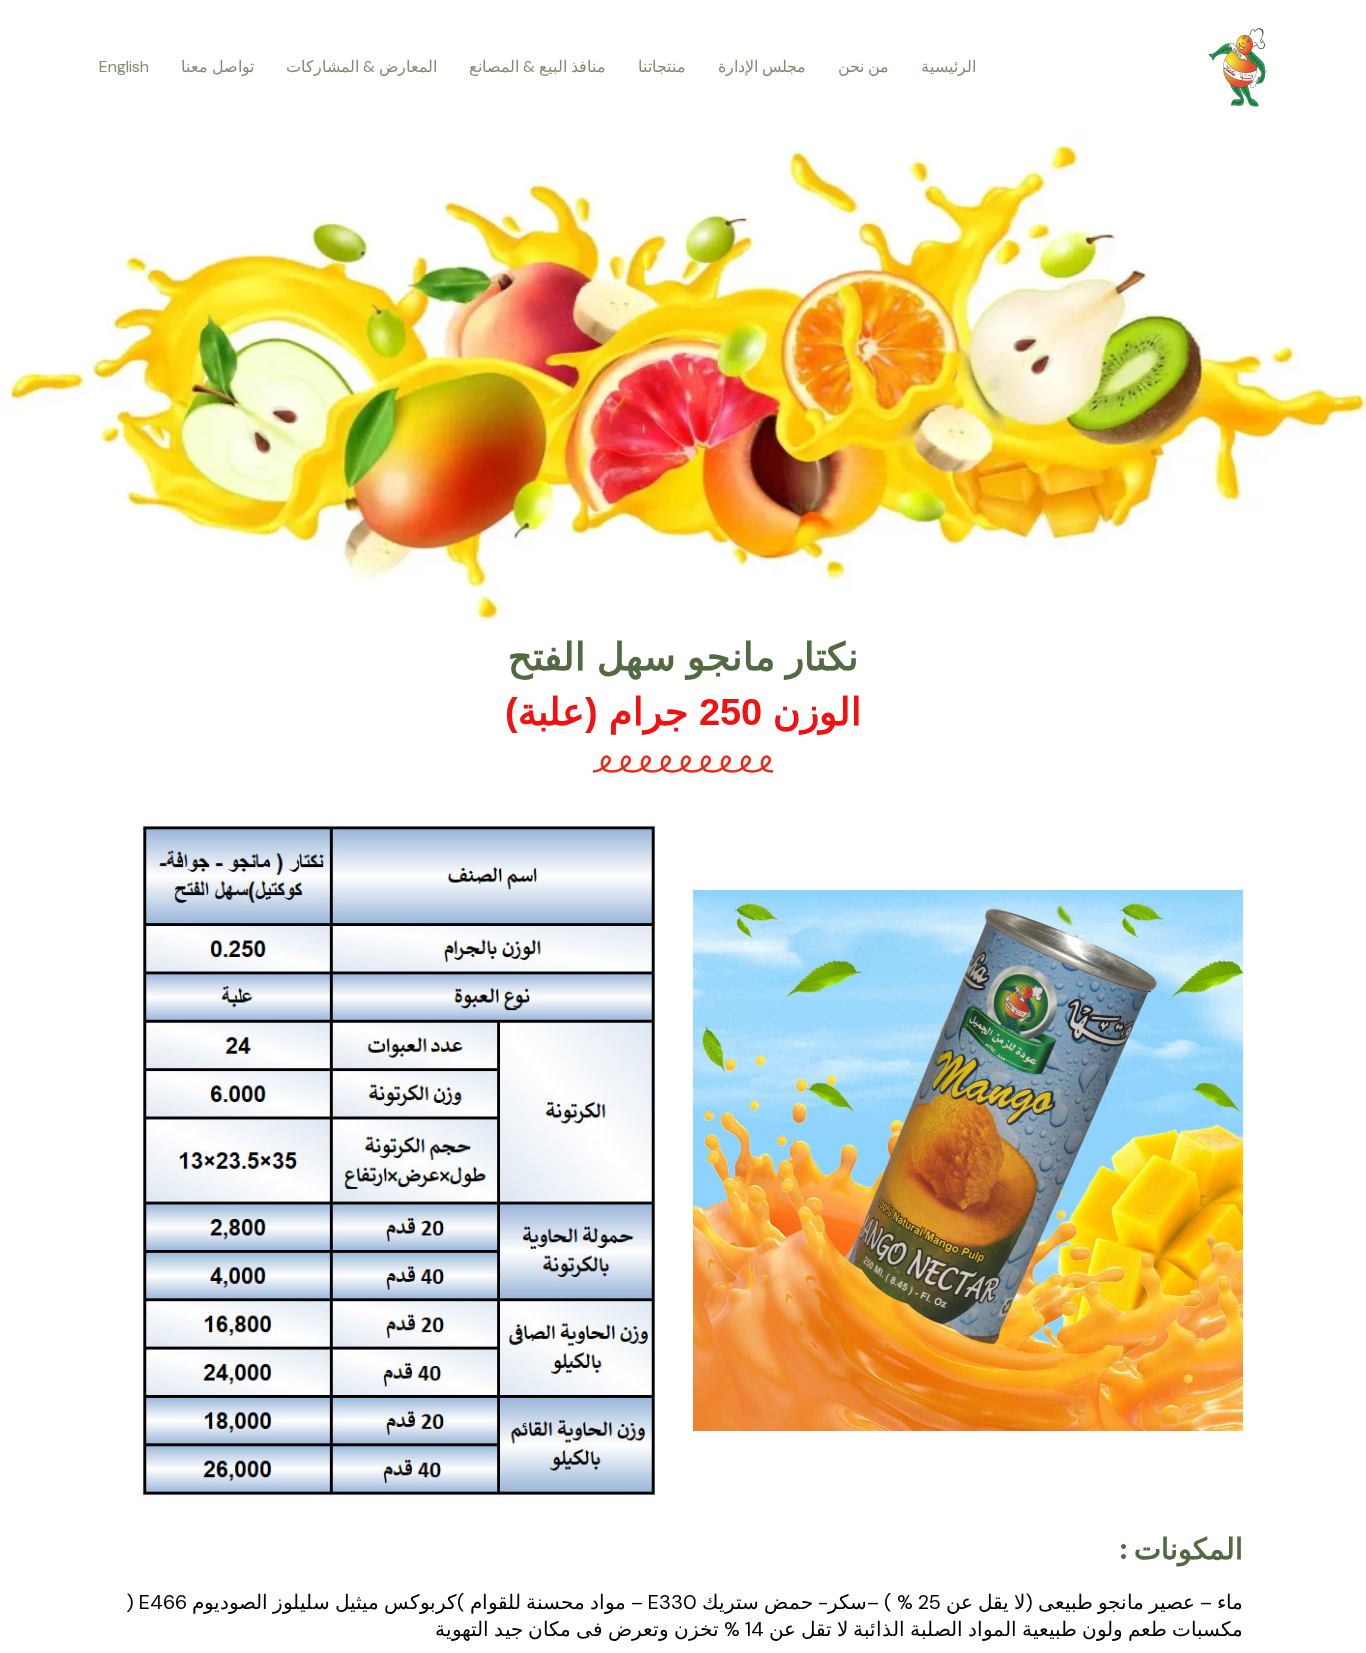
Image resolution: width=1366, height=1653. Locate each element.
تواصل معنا (217, 66)
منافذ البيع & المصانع (537, 66)
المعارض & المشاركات (361, 66)
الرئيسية (948, 66)
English (124, 66)
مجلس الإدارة (762, 66)
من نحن (863, 66)
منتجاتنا (662, 66)
